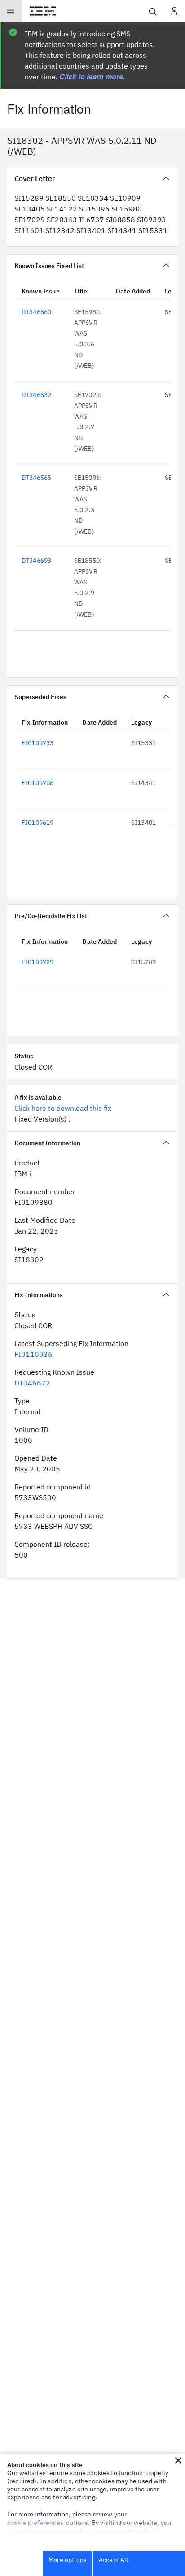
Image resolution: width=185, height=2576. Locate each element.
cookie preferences (35, 2523)
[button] (178, 2460)
